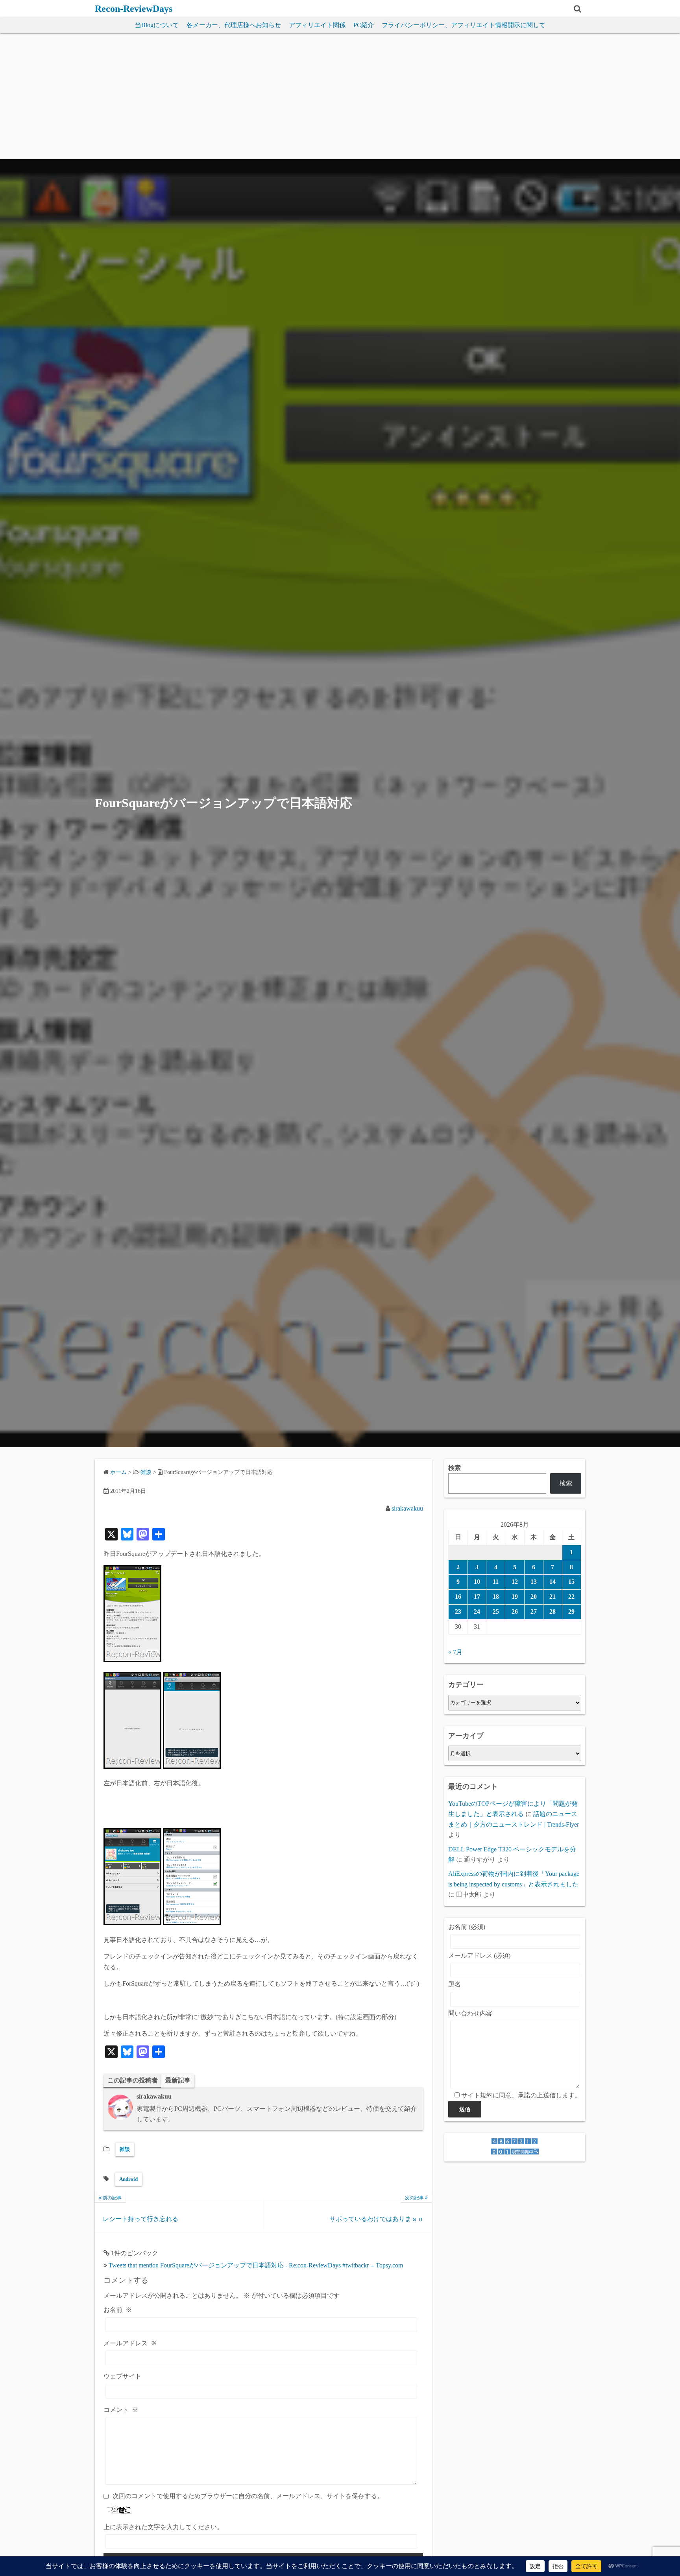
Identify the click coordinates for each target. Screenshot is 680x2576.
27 (534, 1612)
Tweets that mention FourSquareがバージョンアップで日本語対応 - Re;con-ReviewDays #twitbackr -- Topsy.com (256, 2265)
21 (552, 1597)
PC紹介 (364, 25)
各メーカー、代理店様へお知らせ (234, 25)
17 (477, 1597)
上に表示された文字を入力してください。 (163, 2527)
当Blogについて (157, 25)
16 (458, 1597)
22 (571, 1597)
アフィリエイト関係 (317, 25)
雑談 (125, 2149)
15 (571, 1582)
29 (571, 1612)
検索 (455, 1468)
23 (458, 1612)
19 (515, 1597)
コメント (121, 2410)
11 (496, 1582)
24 (477, 1612)
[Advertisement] (340, 100)
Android (128, 2179)
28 (552, 1612)
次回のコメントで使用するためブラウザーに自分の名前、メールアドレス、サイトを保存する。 (248, 2496)
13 (534, 1582)
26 (515, 1612)
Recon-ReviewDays (134, 9)
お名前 (118, 2310)
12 (515, 1582)
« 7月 (455, 1652)
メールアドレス (130, 2343)
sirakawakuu (407, 1508)
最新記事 (178, 2080)
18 (496, 1597)
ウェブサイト (122, 2376)
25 (496, 1612)
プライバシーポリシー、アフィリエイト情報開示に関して (464, 25)
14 (552, 1582)
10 (477, 1582)
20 (534, 1597)
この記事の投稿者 (133, 2080)
